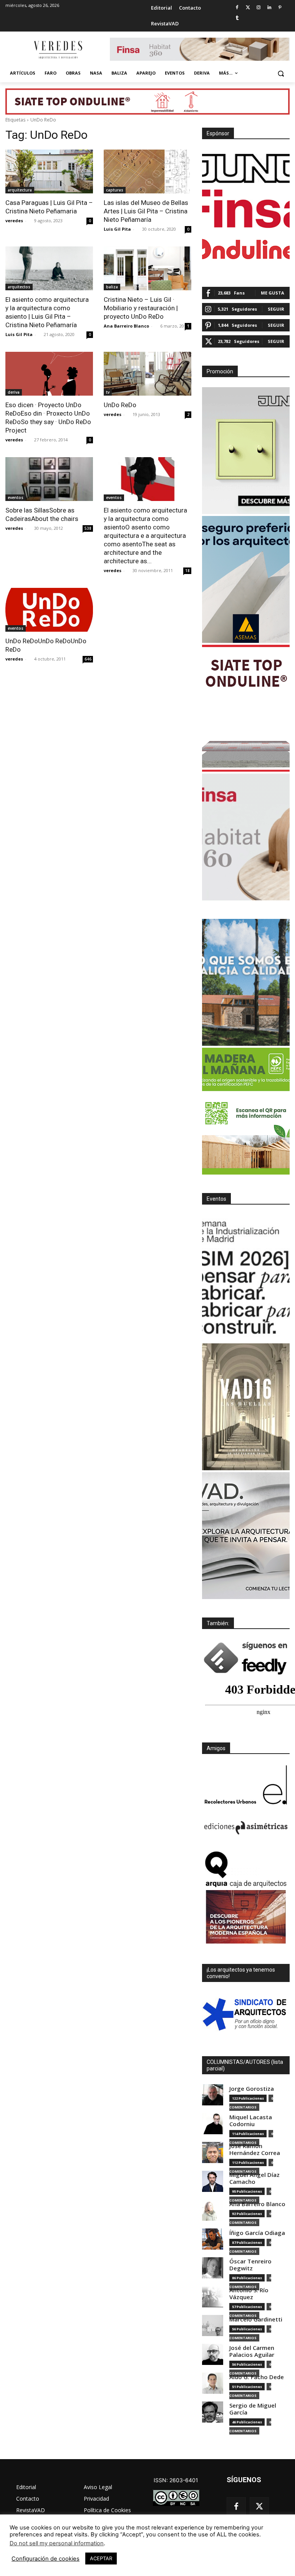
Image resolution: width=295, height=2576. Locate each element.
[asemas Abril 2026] (246, 579)
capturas (115, 190)
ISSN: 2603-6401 (176, 2480)
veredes (14, 220)
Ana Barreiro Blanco (126, 326)
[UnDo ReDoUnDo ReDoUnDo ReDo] (49, 610)
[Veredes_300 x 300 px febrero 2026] (246, 982)
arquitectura (20, 190)
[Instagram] (259, 8)
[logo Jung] (246, 168)
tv (108, 392)
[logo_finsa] (246, 209)
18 (187, 571)
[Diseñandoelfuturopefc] (246, 1111)
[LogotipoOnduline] (246, 249)
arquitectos (19, 287)
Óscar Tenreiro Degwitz (250, 2265)
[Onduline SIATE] (246, 708)
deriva (14, 392)
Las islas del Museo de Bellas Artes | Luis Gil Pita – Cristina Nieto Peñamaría (146, 211)
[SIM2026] (246, 1278)
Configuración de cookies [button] (46, 2559)
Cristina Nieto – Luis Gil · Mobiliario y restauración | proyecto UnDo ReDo (141, 308)
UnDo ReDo (120, 405)
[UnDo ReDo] (147, 374)
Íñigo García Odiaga (257, 2233)
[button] (281, 73)
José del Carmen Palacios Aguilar (252, 2351)
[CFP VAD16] (246, 1407)
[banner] (246, 1536)
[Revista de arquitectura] (58, 50)
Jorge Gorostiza (252, 2089)
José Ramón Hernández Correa (255, 2149)
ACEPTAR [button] (101, 2558)
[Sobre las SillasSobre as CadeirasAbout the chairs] (49, 479)
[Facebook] (237, 8)
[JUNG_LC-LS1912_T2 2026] (246, 451)
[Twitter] (248, 8)
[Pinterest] (280, 8)
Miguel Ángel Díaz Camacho (254, 2178)
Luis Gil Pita (117, 229)
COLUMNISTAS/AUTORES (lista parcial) (245, 2065)
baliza (112, 287)
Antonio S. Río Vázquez (249, 2294)
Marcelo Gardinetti (256, 2319)
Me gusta (273, 293)
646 (88, 659)
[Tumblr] (237, 18)
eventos (16, 498)
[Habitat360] (246, 837)
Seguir (276, 309)
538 (88, 528)
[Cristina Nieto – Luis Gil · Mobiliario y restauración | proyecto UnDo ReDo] (147, 268)
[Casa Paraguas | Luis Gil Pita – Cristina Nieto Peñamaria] (49, 171)
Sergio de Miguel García (253, 2409)
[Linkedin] (269, 8)
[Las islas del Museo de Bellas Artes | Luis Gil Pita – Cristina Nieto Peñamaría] (147, 171)
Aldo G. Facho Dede (257, 2377)
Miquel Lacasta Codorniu (251, 2121)
